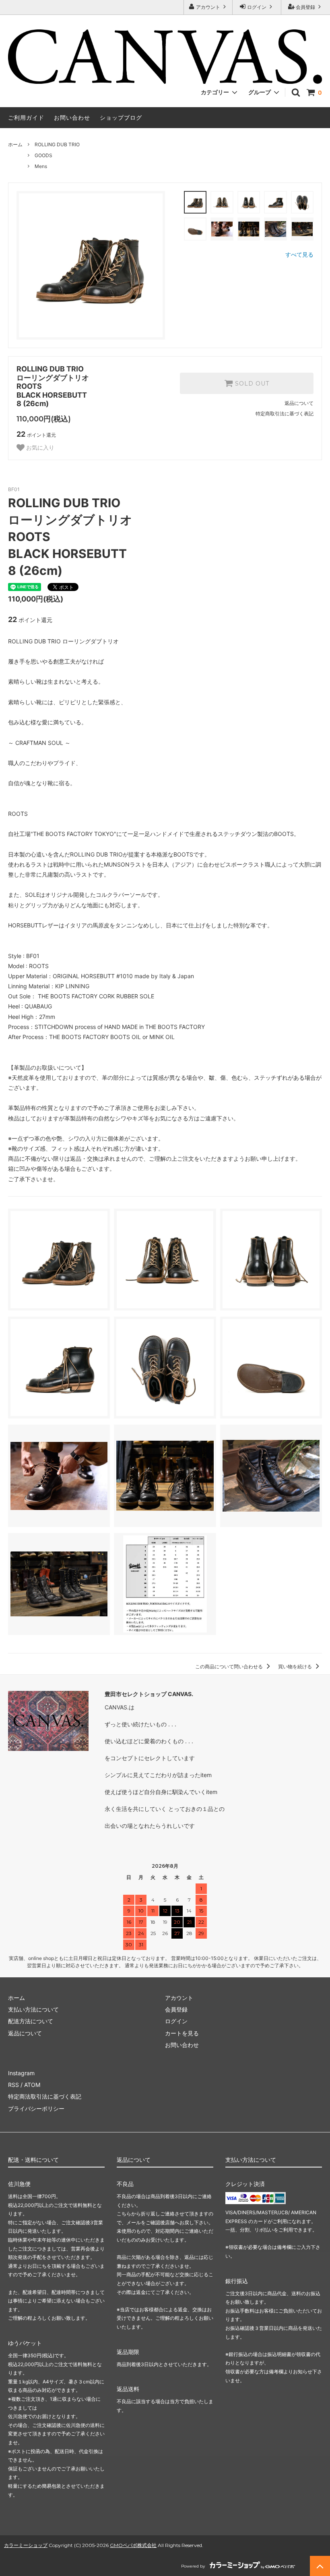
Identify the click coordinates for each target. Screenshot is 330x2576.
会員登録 (305, 7)
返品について (299, 403)
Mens (41, 166)
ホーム (15, 144)
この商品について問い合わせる (230, 1667)
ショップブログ (121, 117)
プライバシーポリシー (36, 2108)
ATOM (32, 2085)
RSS (13, 2085)
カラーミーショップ (26, 2545)
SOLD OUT (251, 384)
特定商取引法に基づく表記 (285, 414)
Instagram (21, 2073)
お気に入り (39, 448)
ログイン (257, 7)
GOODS (43, 155)
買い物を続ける (296, 1667)
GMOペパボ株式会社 (133, 2545)
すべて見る (299, 254)
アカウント (208, 7)
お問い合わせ (72, 117)
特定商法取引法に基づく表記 (45, 2096)
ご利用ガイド (26, 117)
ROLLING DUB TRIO (57, 144)
